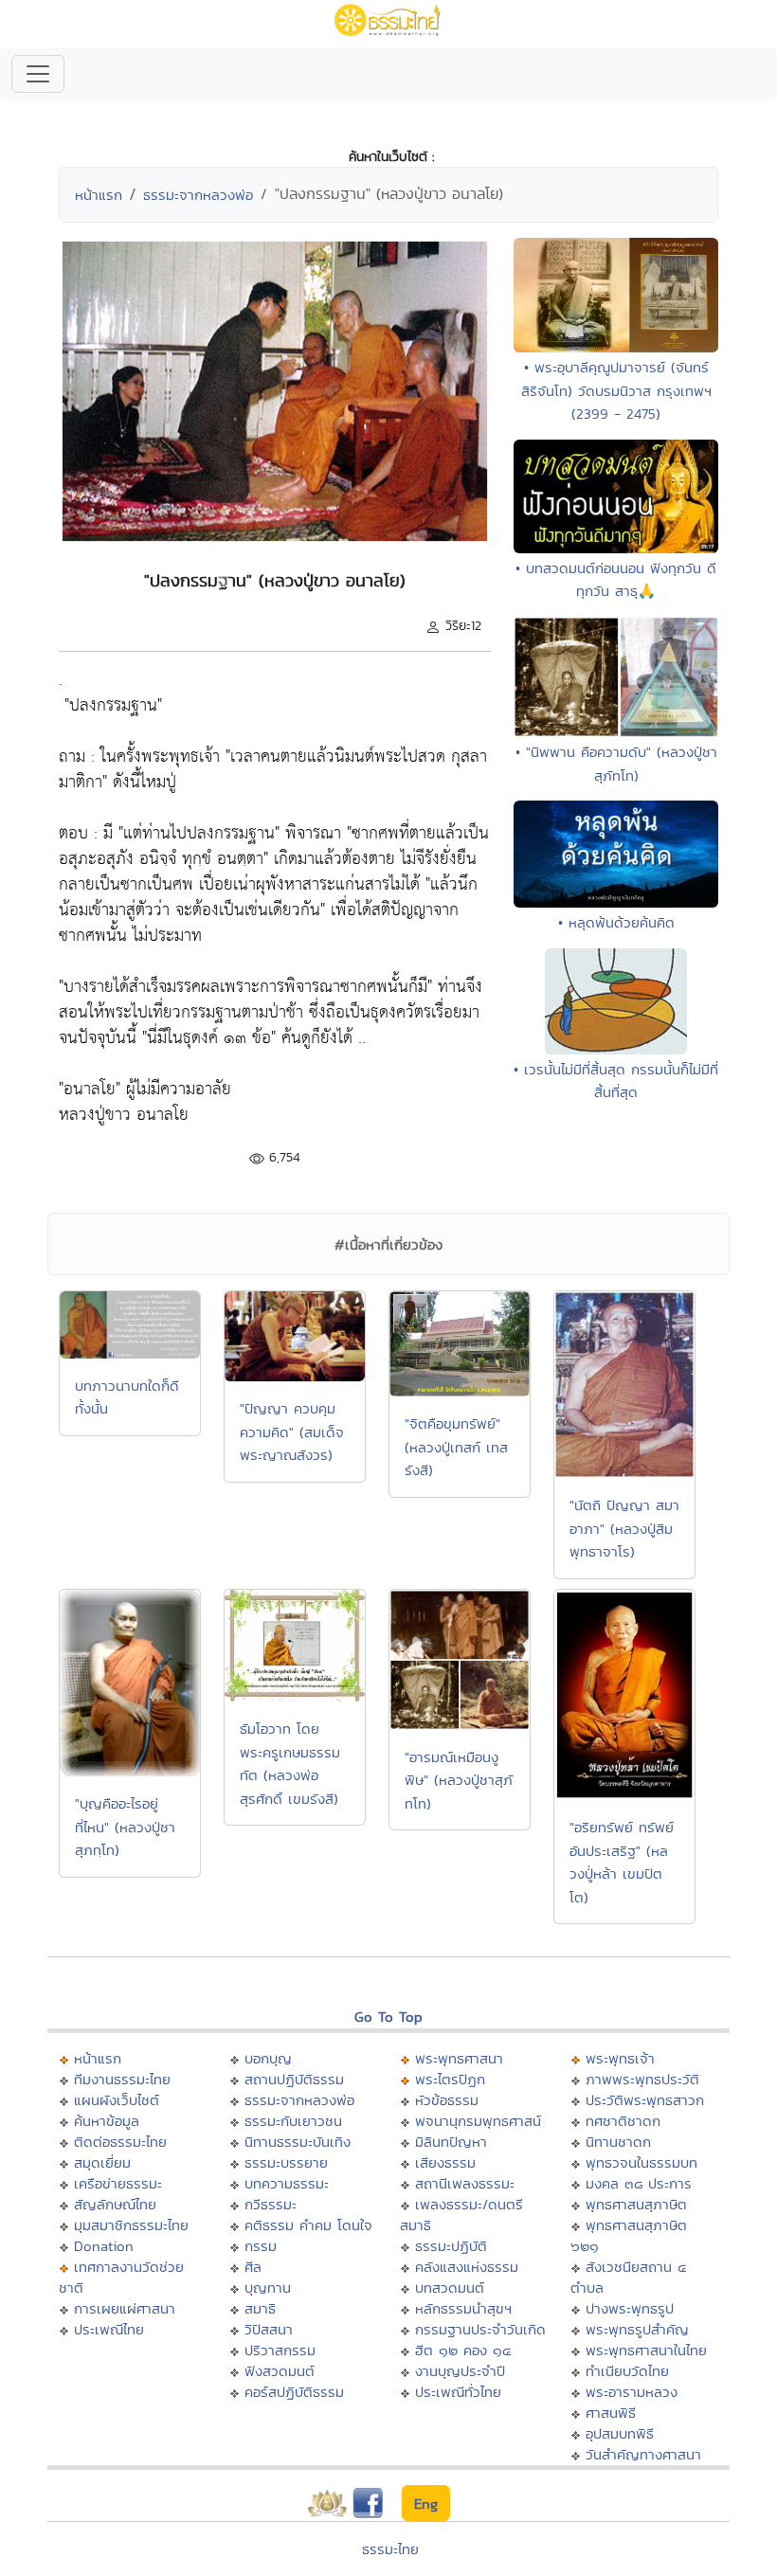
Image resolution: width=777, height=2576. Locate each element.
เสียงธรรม (445, 2162)
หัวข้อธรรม (447, 2100)
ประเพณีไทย (109, 2329)
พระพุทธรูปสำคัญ (637, 2329)
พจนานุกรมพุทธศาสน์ (478, 2121)
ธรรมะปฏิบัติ (451, 2246)
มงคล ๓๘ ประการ (639, 2183)
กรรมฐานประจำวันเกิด (480, 2329)
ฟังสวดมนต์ (280, 2371)
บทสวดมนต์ (450, 2288)
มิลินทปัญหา (451, 2142)
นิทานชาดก (618, 2142)
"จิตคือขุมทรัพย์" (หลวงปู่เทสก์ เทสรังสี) (456, 1447)
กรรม (261, 2246)
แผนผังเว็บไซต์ (117, 2100)
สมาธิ (260, 2308)
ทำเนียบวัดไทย (627, 2371)
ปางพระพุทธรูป (630, 2308)
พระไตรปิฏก (450, 2079)
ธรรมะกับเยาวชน (293, 2121)
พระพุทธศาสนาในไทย (646, 2350)
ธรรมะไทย (390, 2549)
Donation (104, 2246)
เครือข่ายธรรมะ (118, 2183)
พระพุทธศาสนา (459, 2058)
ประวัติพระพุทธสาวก (645, 2100)
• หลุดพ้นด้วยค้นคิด (616, 922)
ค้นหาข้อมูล (107, 2121)
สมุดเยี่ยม (102, 2162)
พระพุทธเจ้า (620, 2058)
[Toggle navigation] (38, 74)
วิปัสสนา (269, 2329)
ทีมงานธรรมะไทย (122, 2079)
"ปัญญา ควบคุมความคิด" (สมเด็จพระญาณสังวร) (292, 1432)
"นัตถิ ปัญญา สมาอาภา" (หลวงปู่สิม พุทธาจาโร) (624, 1528)
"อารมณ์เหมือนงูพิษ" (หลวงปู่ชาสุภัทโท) (459, 1780)
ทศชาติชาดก (623, 2121)
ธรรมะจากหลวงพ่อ (198, 195)
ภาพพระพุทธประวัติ (642, 2079)
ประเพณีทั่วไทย (458, 2392)
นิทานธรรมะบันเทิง (298, 2142)
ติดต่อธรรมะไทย (120, 2142)
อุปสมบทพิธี (620, 2433)
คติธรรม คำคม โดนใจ (308, 2225)
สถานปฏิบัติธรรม (294, 2079)
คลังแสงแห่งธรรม (467, 2267)
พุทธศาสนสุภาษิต (636, 2204)
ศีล (253, 2267)
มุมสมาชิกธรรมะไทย (131, 2225)
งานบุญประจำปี (460, 2371)
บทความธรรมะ (287, 2183)
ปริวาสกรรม (280, 2350)
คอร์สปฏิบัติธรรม (294, 2392)
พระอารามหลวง (632, 2392)
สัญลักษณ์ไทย (115, 2204)
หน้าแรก (99, 195)
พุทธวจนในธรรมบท (641, 2162)
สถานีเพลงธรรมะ (465, 2183)
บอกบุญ (268, 2058)
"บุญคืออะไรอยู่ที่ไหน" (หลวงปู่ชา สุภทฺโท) (125, 1827)
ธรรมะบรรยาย (286, 2162)
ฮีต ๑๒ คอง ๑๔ (463, 2350)
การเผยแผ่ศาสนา (125, 2308)
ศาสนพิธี (611, 2413)
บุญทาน (268, 2288)
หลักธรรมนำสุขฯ (463, 2308)
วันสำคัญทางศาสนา (643, 2454)
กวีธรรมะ (271, 2204)
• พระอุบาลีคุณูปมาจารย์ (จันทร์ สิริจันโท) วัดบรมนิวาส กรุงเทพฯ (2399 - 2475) (616, 390)
